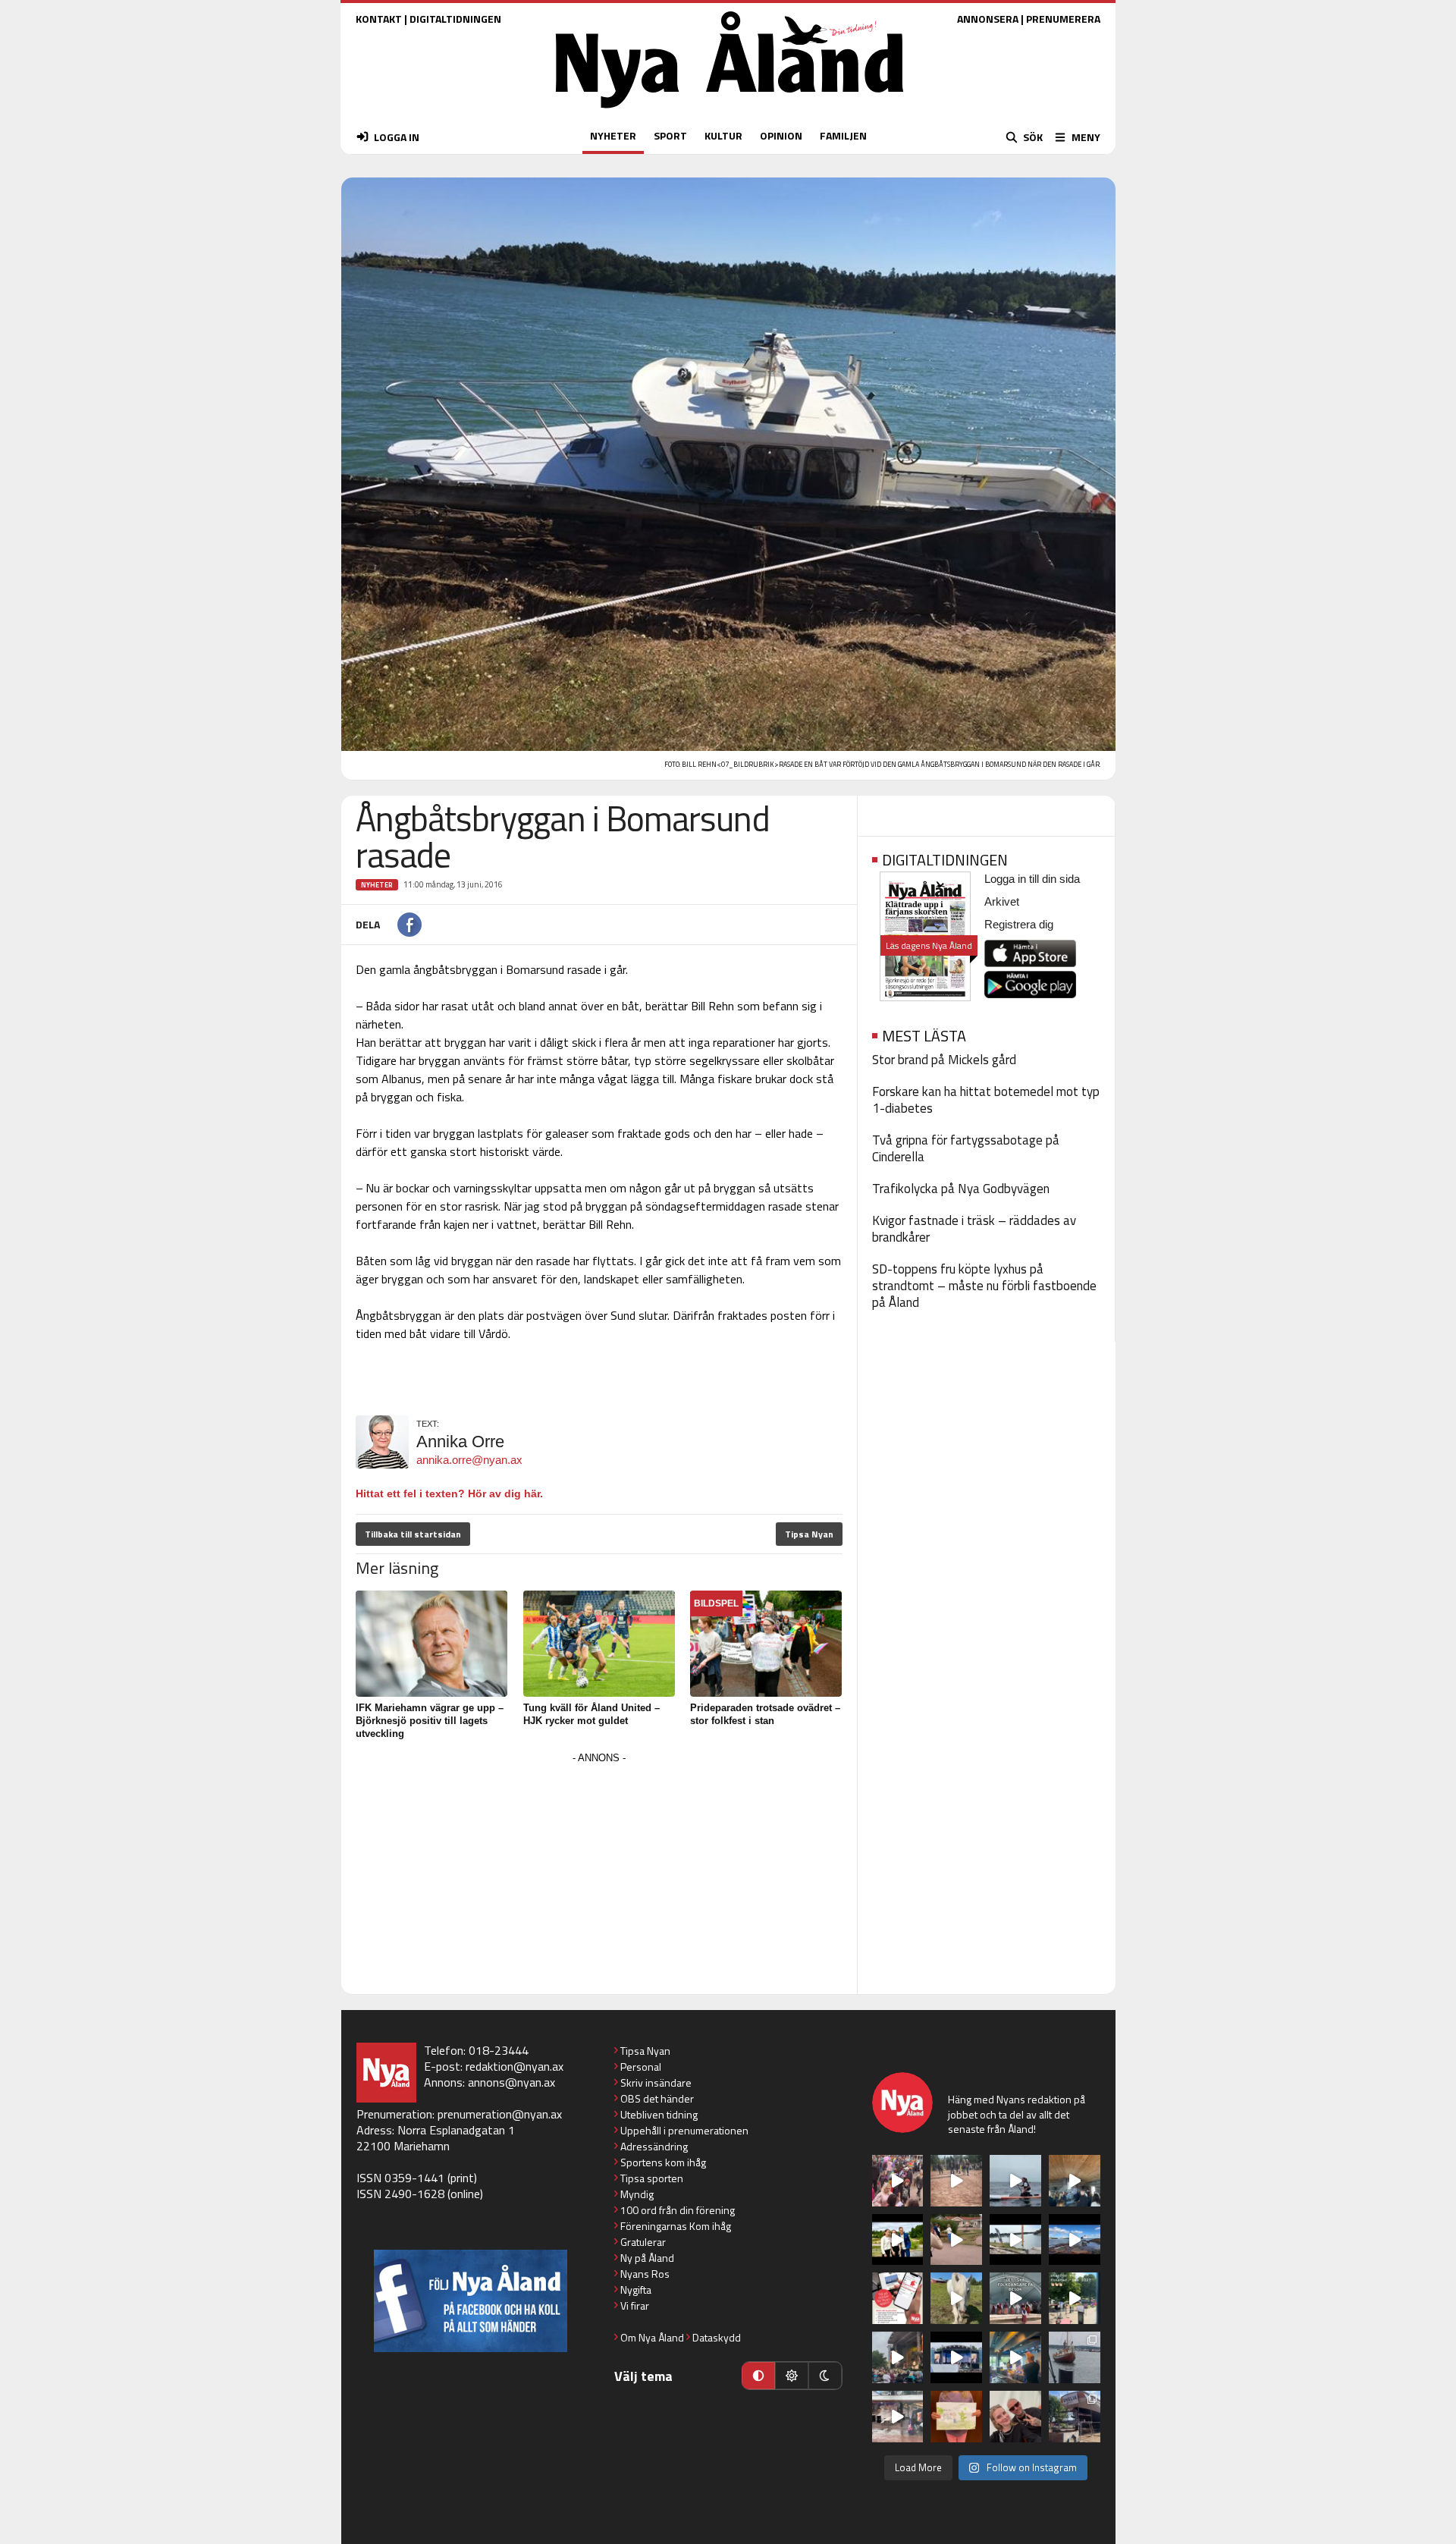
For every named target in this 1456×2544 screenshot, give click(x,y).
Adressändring (654, 2146)
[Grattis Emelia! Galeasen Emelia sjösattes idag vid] (1075, 2357)
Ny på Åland (647, 2258)
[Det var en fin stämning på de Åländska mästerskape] (956, 2181)
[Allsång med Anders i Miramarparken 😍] (956, 2357)
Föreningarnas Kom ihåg (676, 2226)
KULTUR (723, 135)
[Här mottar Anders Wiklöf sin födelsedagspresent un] (1015, 2357)
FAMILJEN (843, 135)
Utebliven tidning (659, 2114)
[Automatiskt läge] (758, 2376)
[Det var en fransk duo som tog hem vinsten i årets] (1015, 2240)
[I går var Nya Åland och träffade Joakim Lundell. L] (1015, 2417)
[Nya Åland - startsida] (730, 112)
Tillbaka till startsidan (413, 1534)
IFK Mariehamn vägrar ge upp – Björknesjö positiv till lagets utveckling (430, 1721)
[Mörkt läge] (825, 2376)
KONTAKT (379, 19)
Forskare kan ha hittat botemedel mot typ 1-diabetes (986, 1100)
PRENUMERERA (1063, 19)
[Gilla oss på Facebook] (471, 2301)
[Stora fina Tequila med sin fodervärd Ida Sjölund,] (956, 2298)
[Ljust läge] (792, 2376)
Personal (641, 2067)
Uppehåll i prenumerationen (684, 2130)
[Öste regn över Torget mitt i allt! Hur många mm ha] (898, 2417)
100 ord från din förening (678, 2210)
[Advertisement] (599, 1874)
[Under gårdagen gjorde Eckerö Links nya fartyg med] (1075, 2240)
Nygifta (636, 2290)
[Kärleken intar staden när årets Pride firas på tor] (898, 2181)
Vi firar (635, 2305)
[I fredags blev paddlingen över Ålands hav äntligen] (1015, 2181)
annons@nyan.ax (511, 2082)
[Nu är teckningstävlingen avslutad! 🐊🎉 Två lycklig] (956, 2417)
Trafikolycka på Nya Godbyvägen (961, 1189)
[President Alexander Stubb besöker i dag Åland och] (956, 2240)
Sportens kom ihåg (663, 2162)
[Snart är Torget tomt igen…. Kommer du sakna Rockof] (1075, 2298)
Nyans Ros (645, 2274)
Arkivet (1002, 901)
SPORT (670, 135)
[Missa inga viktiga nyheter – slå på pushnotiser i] (898, 2298)
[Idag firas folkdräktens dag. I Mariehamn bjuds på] (1015, 2298)
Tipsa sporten (652, 2178)
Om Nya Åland (652, 2337)
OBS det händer (657, 2098)
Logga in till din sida (1032, 879)
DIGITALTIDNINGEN (455, 19)
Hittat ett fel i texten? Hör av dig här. (449, 1493)
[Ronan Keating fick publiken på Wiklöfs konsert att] (898, 2357)
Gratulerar (643, 2242)
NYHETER (613, 135)
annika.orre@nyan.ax (469, 1460)
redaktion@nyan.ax (515, 2066)
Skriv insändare (656, 2082)
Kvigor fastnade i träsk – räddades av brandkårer (974, 1229)
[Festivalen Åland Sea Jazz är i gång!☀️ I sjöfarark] (1075, 2181)
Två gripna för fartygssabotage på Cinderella (966, 1148)
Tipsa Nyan (809, 1534)
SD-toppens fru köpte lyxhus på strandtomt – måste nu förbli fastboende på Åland (984, 1286)
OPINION (781, 135)
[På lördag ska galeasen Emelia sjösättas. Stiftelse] (1075, 2417)
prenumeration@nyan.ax (500, 2114)
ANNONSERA (988, 19)
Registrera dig (1019, 924)
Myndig (637, 2194)
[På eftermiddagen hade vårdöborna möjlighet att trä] (898, 2240)
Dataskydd (717, 2337)
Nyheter (377, 885)
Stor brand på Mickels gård (944, 1060)
